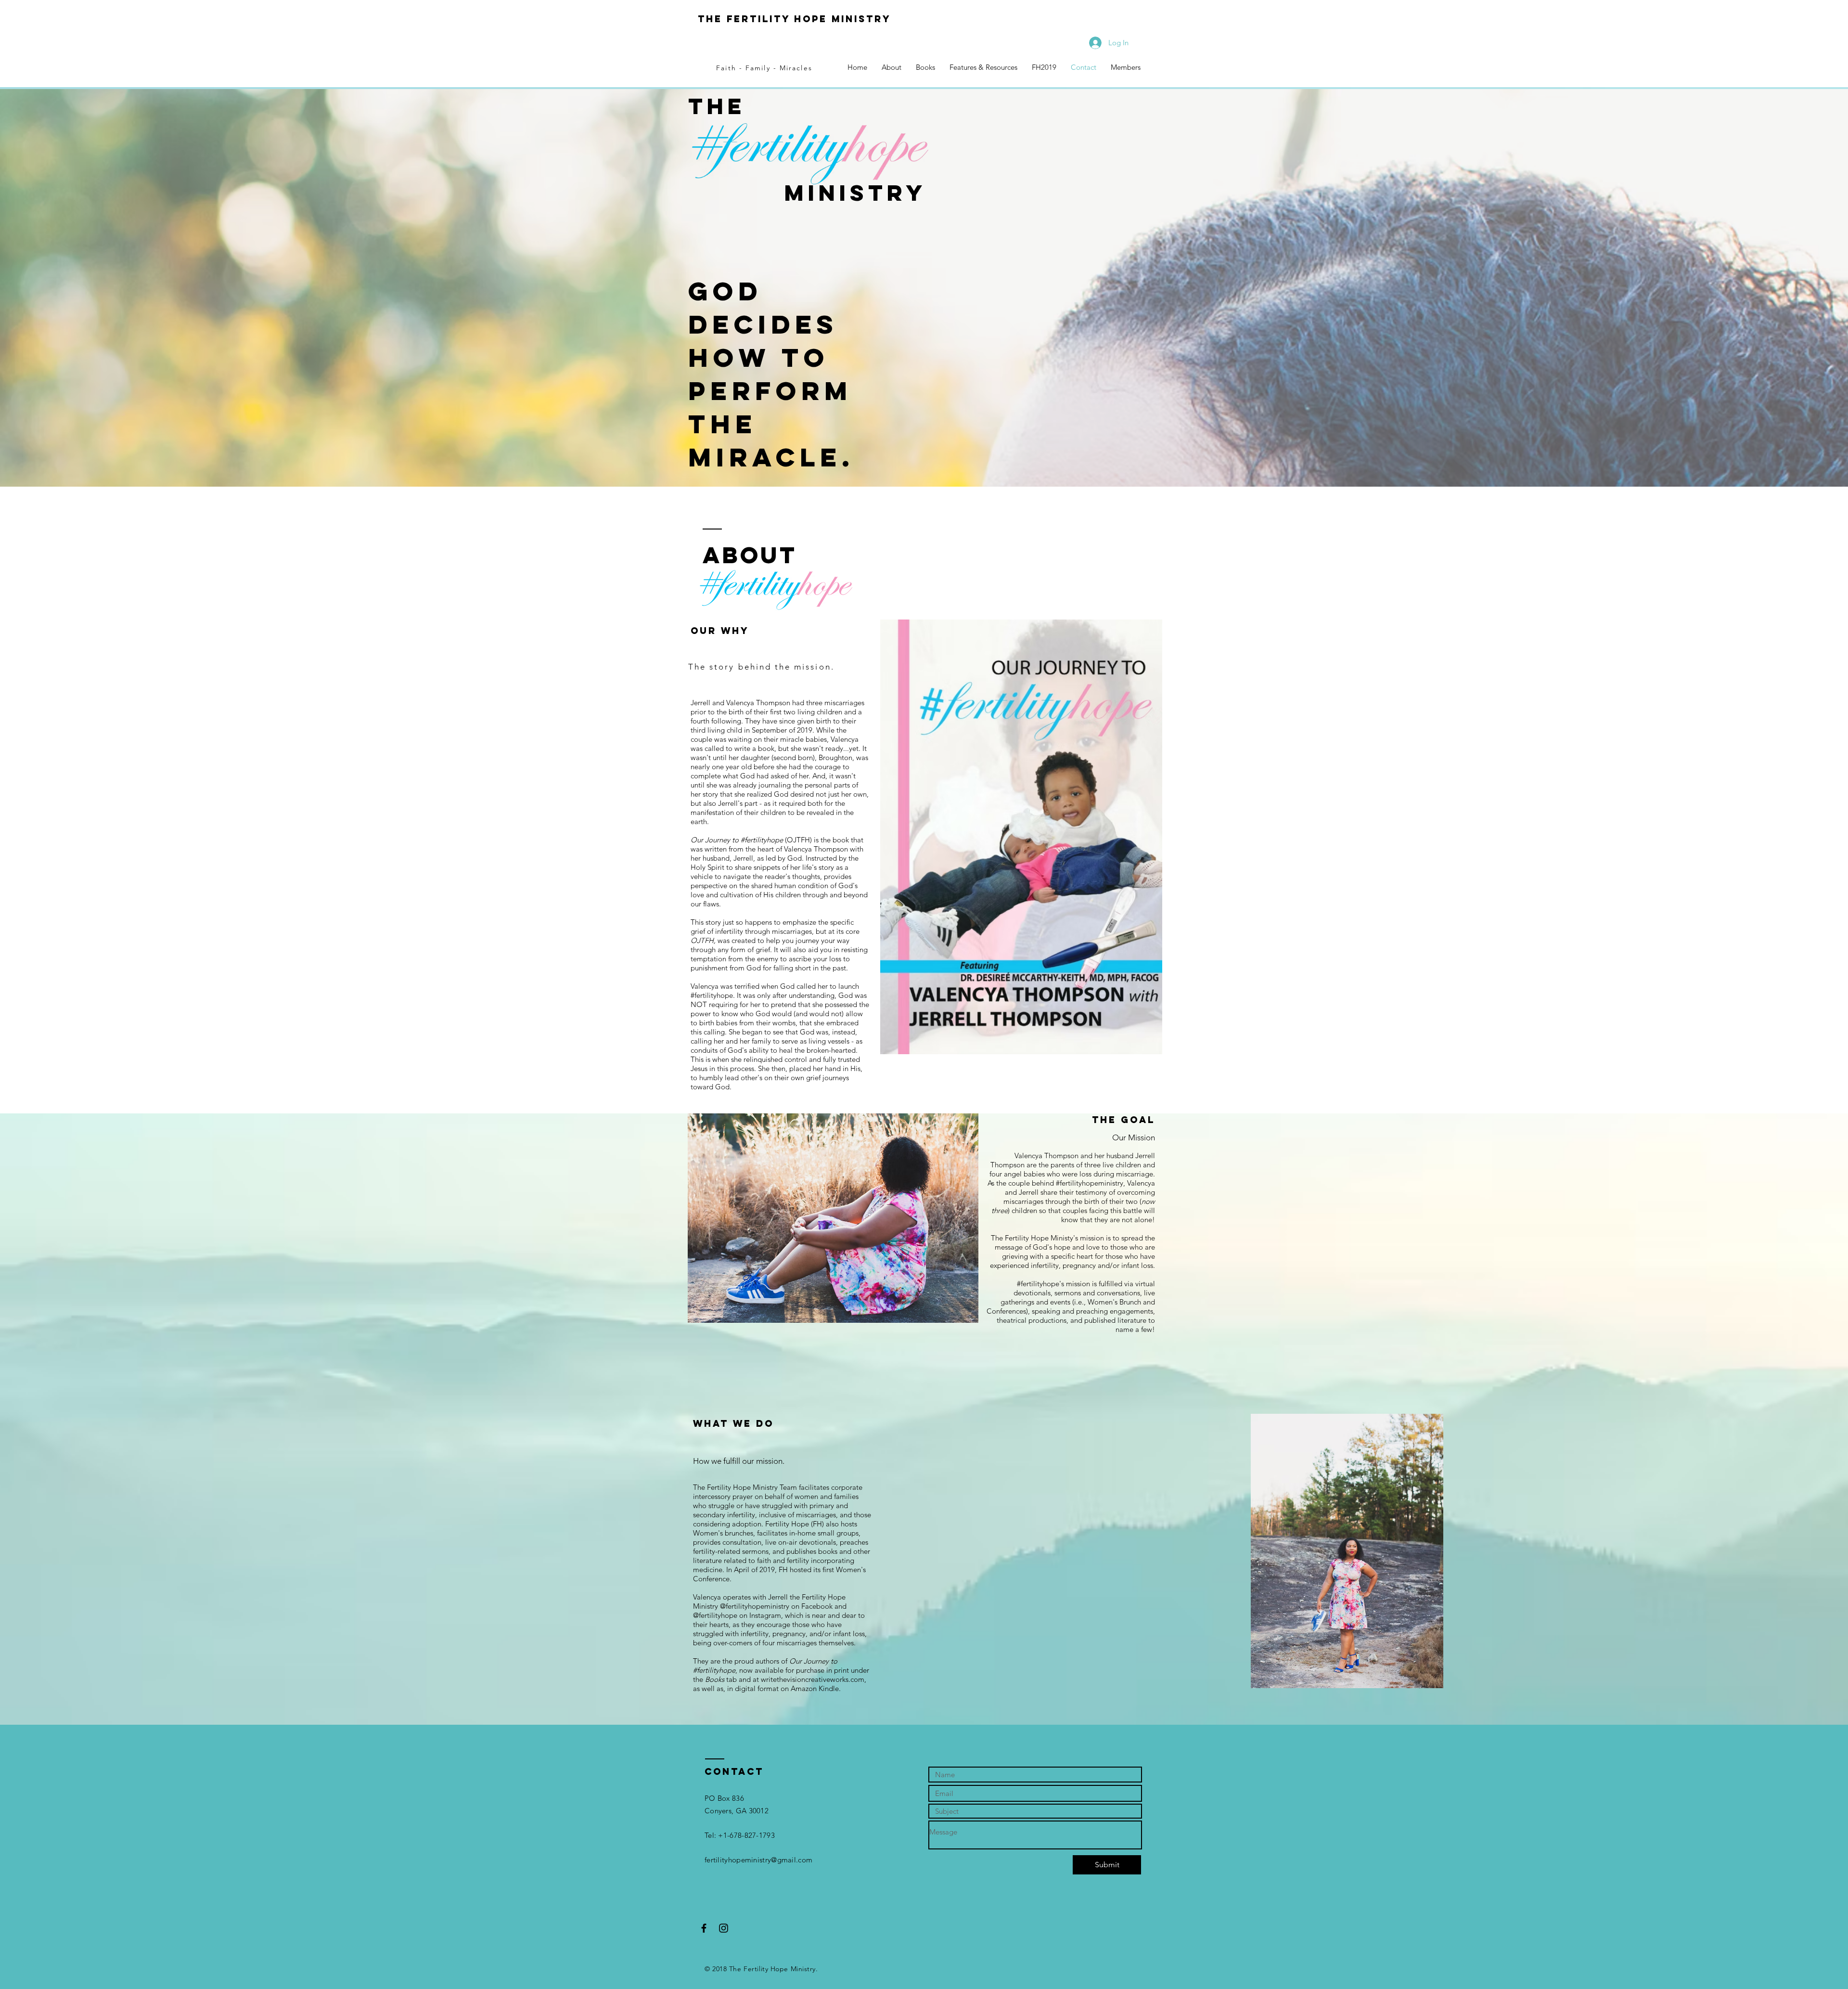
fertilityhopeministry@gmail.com (758, 1860)
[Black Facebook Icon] (704, 1928)
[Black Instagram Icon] (724, 1928)
